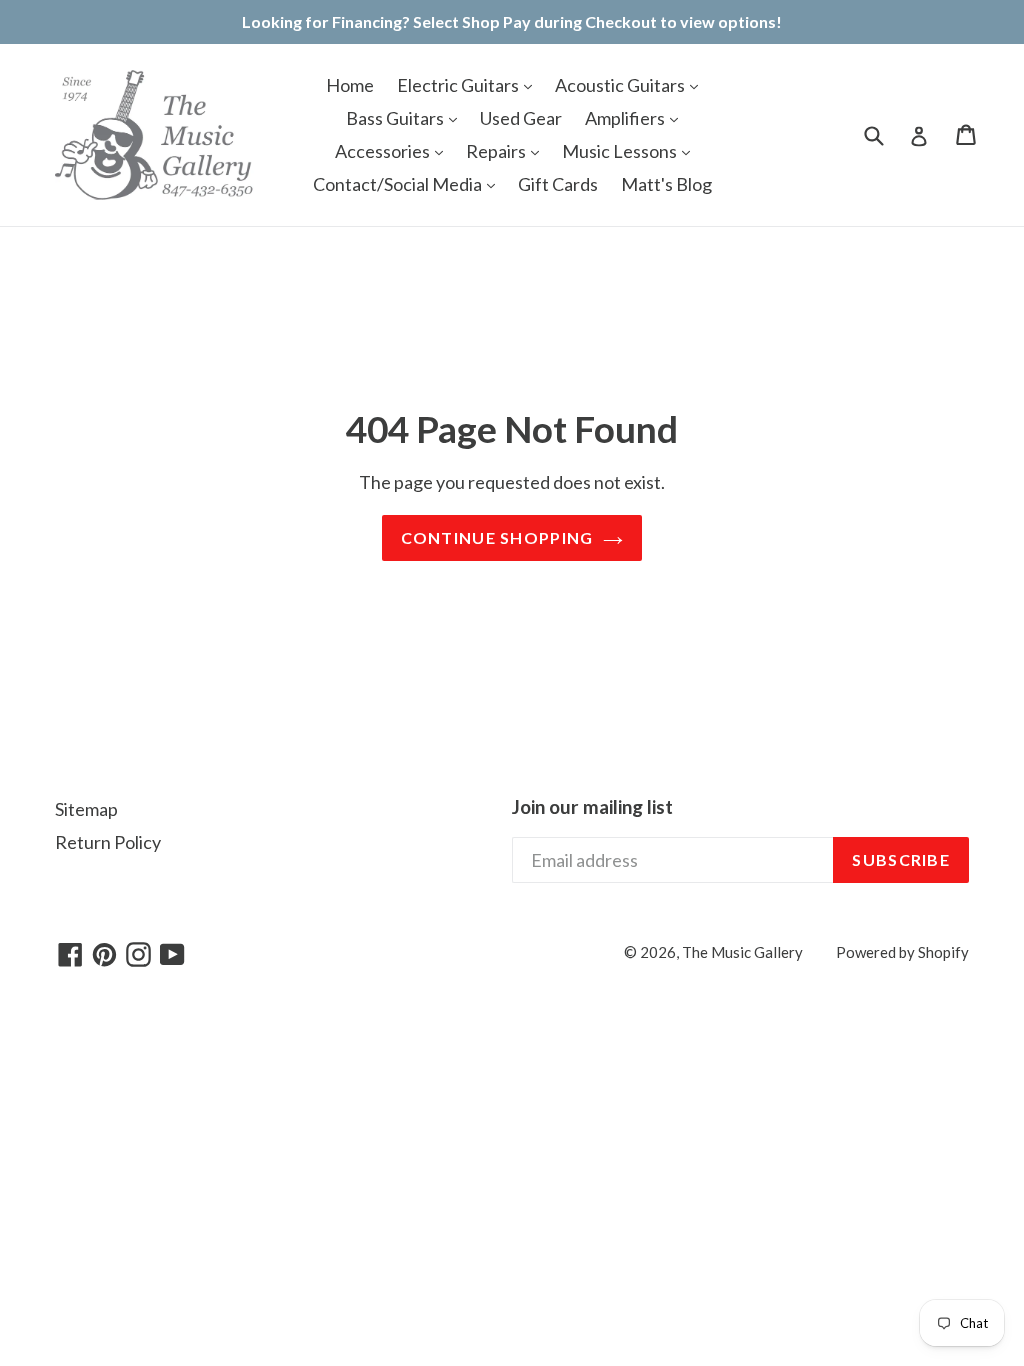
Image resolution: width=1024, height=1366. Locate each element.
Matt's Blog (666, 184)
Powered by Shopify (902, 952)
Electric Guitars (459, 85)
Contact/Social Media (399, 184)
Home (350, 85)
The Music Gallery (742, 952)
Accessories (384, 151)
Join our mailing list (592, 807)
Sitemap (86, 809)
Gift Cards (558, 184)
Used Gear (521, 118)
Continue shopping (497, 537)
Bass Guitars (396, 118)
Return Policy (108, 842)
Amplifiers (626, 118)
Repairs (497, 151)
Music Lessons (621, 151)
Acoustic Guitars (621, 85)
